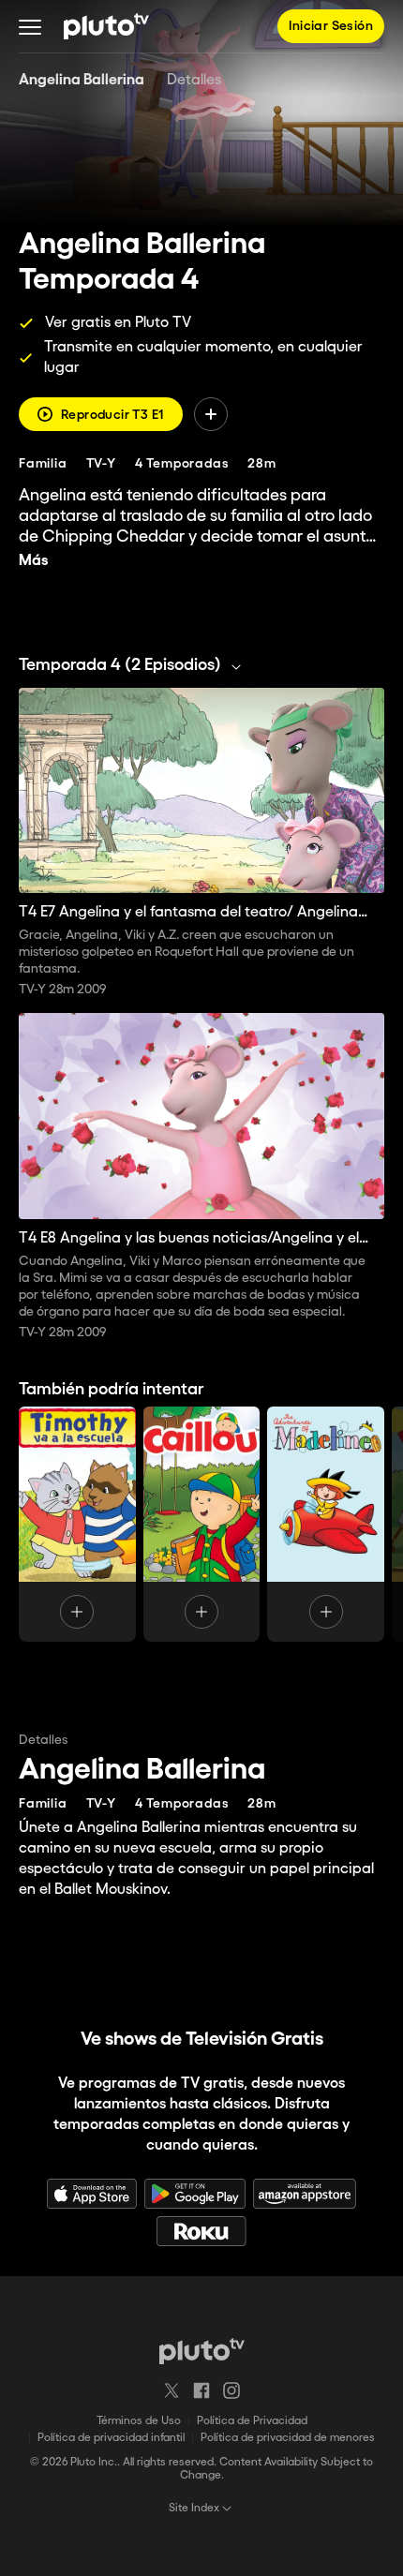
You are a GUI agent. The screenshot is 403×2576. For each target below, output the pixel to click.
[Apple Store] (92, 2194)
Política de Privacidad (252, 2421)
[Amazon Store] (305, 2194)
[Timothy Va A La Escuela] (77, 1524)
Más (34, 561)
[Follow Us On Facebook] (201, 2390)
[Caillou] (202, 1524)
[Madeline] (326, 1524)
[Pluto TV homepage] (202, 2351)
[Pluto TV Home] (106, 26)
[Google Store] (195, 2194)
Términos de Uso (139, 2421)
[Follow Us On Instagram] (231, 2390)
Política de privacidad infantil (111, 2438)
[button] (30, 26)
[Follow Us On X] (172, 2390)
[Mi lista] (211, 414)
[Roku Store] (201, 2231)
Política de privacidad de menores (288, 2438)
